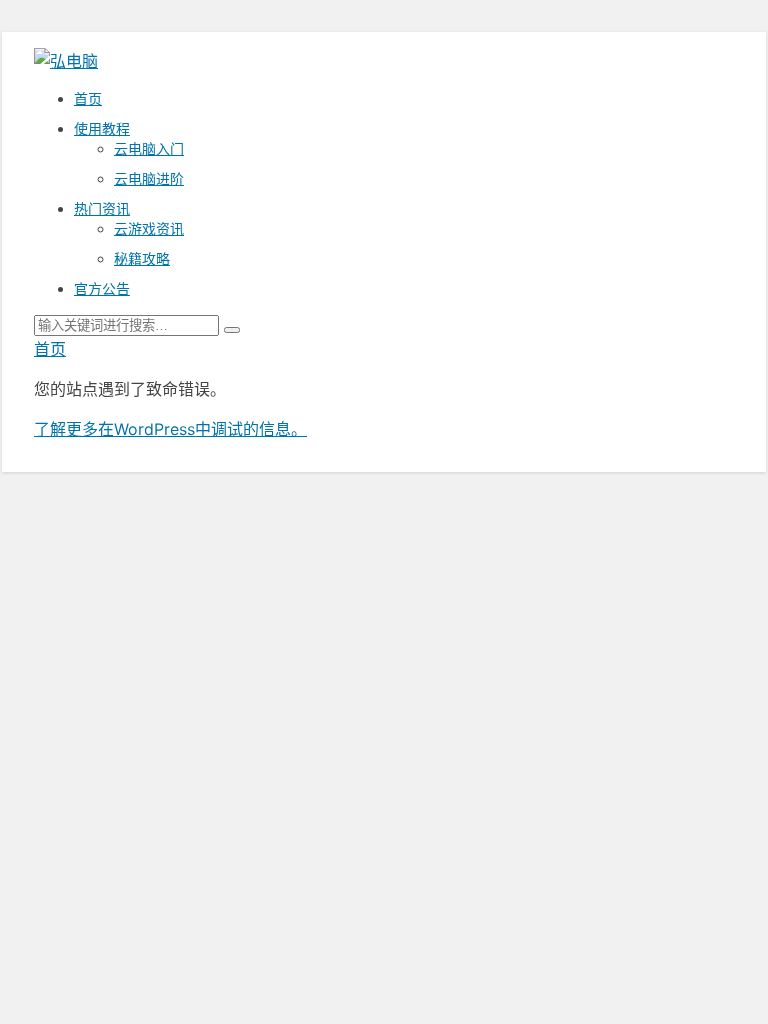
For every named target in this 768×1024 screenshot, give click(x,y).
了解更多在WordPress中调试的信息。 (170, 429)
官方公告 (102, 288)
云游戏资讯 (149, 228)
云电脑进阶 (149, 178)
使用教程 (102, 128)
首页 (88, 98)
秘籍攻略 (142, 258)
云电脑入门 (149, 148)
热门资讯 (102, 208)
